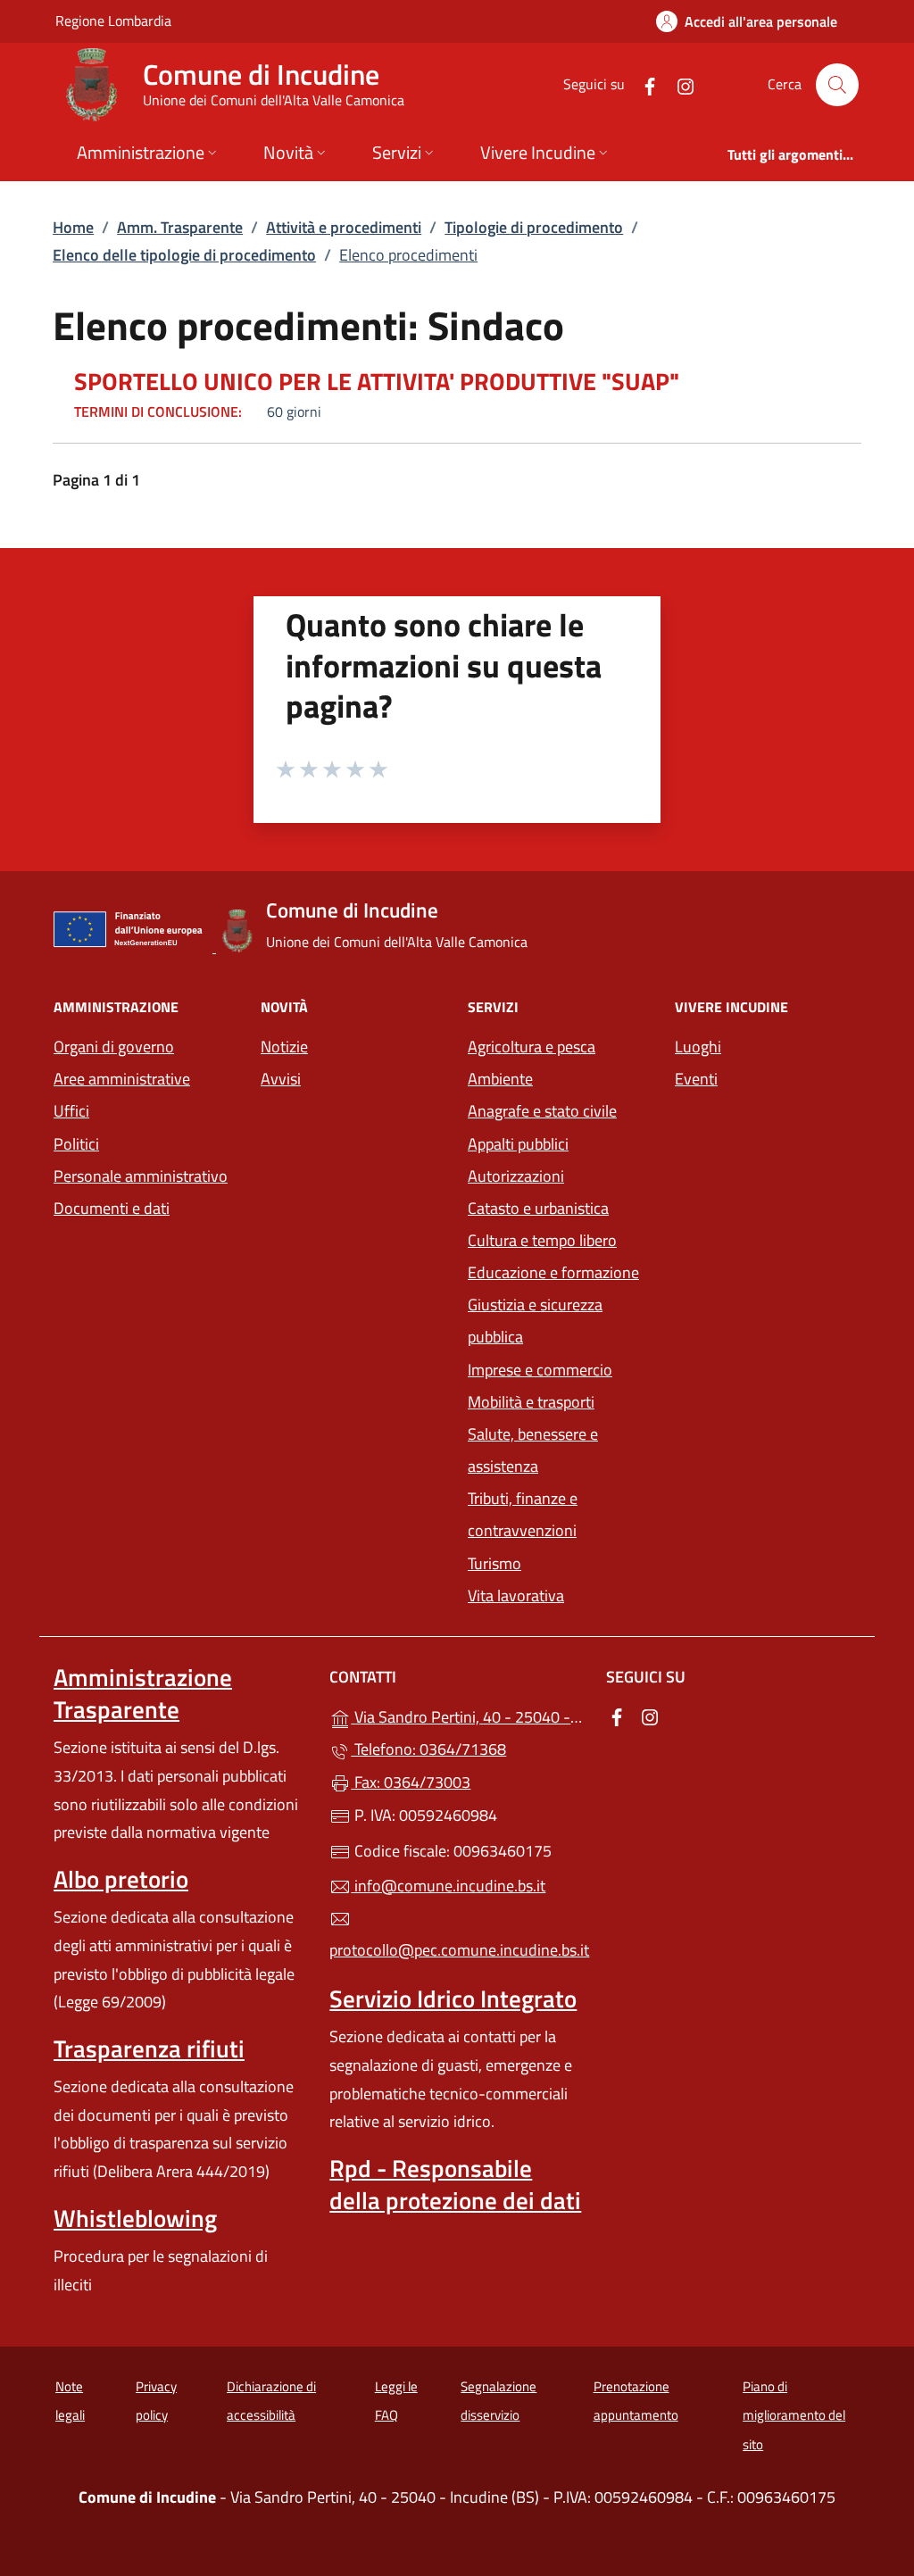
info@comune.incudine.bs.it (448, 1886)
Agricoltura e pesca (532, 1047)
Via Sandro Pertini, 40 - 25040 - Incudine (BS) (467, 1715)
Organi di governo (114, 1047)
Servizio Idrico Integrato (453, 1998)
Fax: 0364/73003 (411, 1782)
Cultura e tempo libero (542, 1240)
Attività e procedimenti (344, 227)
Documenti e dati (112, 1208)
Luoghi (698, 1047)
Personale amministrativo (141, 1176)
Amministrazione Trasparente (143, 1693)
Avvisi (281, 1079)
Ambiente (500, 1079)
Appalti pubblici (518, 1144)
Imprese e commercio (540, 1370)
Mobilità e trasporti (531, 1402)
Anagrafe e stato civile (542, 1111)
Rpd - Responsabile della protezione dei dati (455, 2184)
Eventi (696, 1079)
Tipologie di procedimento (534, 227)
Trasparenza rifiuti (149, 2048)
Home (73, 227)
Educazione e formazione (553, 1272)
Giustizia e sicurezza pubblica (535, 1321)
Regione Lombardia (113, 20)
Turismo (494, 1563)
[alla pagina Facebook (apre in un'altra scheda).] (643, 84)
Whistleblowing (135, 2218)
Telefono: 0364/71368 (428, 1749)
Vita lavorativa (516, 1595)
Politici (76, 1144)
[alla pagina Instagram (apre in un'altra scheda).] (678, 84)
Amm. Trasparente (180, 227)
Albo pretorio (121, 1879)
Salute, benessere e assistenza (533, 1450)
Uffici (71, 1111)
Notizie (284, 1047)
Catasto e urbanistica (538, 1208)
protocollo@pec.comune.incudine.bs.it (457, 1950)
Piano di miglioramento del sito (794, 2415)
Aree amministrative (122, 1079)
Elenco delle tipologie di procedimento (184, 255)
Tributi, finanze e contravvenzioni (523, 1514)
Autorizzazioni (516, 1176)
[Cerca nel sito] (837, 85)
